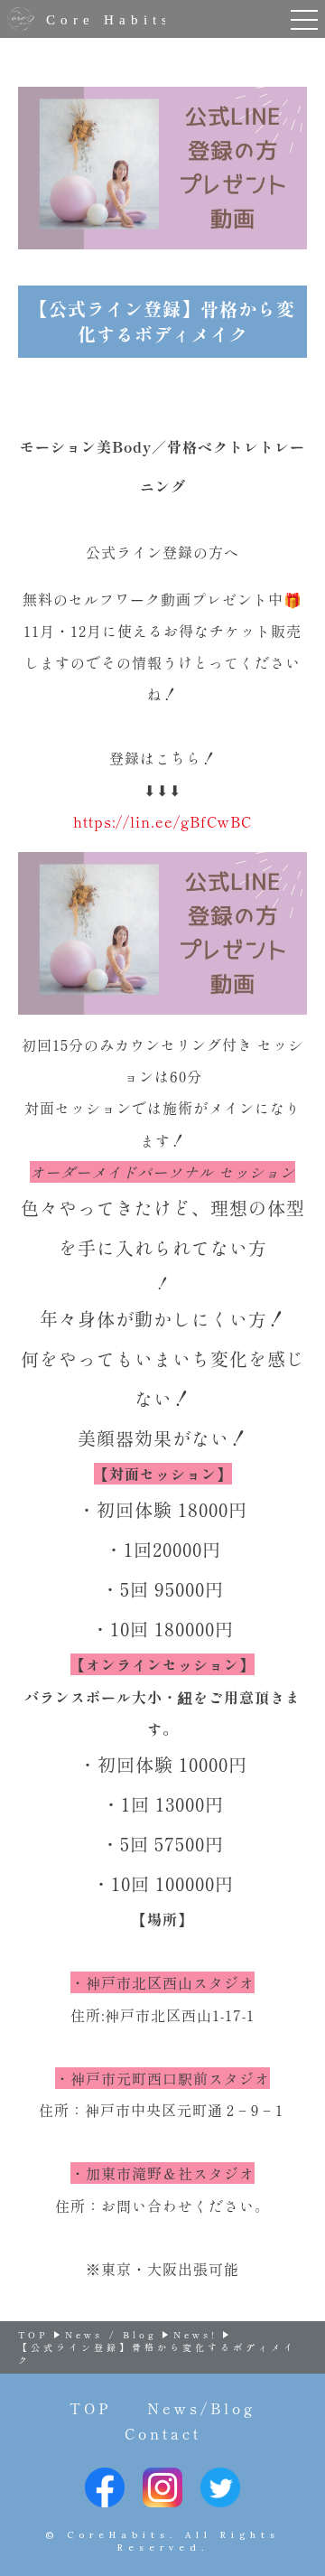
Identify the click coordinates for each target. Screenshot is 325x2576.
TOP (90, 2408)
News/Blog (201, 2408)
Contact (163, 2433)
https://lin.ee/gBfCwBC (162, 821)
